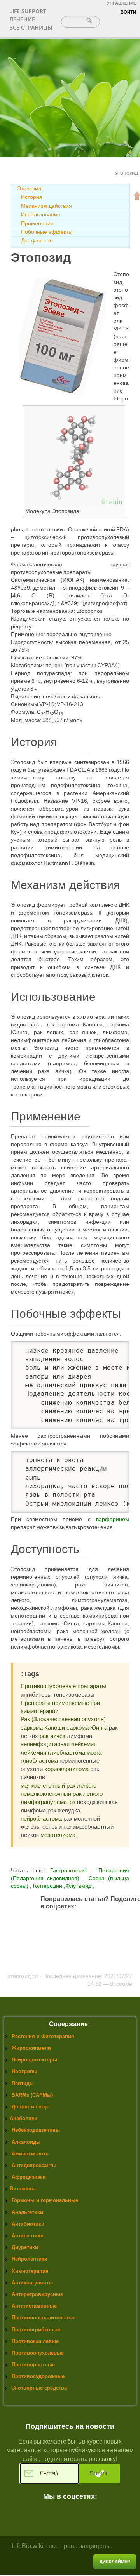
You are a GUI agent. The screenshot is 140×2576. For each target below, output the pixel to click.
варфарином (113, 1519)
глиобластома (39, 1761)
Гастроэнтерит (69, 1870)
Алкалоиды (26, 2142)
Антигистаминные (34, 2306)
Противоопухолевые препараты (63, 1686)
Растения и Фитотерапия (43, 2036)
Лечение (22, 19)
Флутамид (79, 1886)
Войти (128, 12)
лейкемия (33, 1752)
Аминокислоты (31, 2154)
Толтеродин (48, 1886)
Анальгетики (27, 2212)
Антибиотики (28, 2224)
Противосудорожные (38, 2376)
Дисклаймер (115, 2562)
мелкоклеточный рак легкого (59, 1785)
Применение (37, 223)
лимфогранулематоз (48, 1802)
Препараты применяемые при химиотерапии (60, 1707)
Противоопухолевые (38, 2353)
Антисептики (28, 2236)
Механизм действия (46, 206)
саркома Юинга (87, 1728)
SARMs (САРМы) (32, 2095)
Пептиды (23, 2083)
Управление (122, 3)
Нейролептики (30, 2259)
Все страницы (31, 27)
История (32, 197)
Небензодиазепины (36, 2130)
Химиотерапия (30, 2271)
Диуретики (25, 2247)
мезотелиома (58, 1835)
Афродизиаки (29, 2177)
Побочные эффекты (47, 232)
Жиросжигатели (31, 2048)
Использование (41, 214)
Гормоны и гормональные (45, 2200)
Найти (90, 20)
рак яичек (52, 1736)
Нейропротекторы (34, 2060)
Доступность (37, 240)
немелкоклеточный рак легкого (62, 1794)
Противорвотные (33, 2365)
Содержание (68, 2024)
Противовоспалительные (44, 2318)
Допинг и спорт (31, 2107)
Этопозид (29, 188)
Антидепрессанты (34, 2165)
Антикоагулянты (32, 2283)
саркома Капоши (43, 1728)
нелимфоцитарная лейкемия (59, 1744)
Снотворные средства (39, 2388)
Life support (28, 11)
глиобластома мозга (75, 1752)
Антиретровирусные (37, 2294)
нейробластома (41, 1819)
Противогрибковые (36, 2330)
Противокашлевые (35, 2341)
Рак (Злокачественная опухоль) (63, 1719)
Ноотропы (24, 2071)
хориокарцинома (66, 1769)
